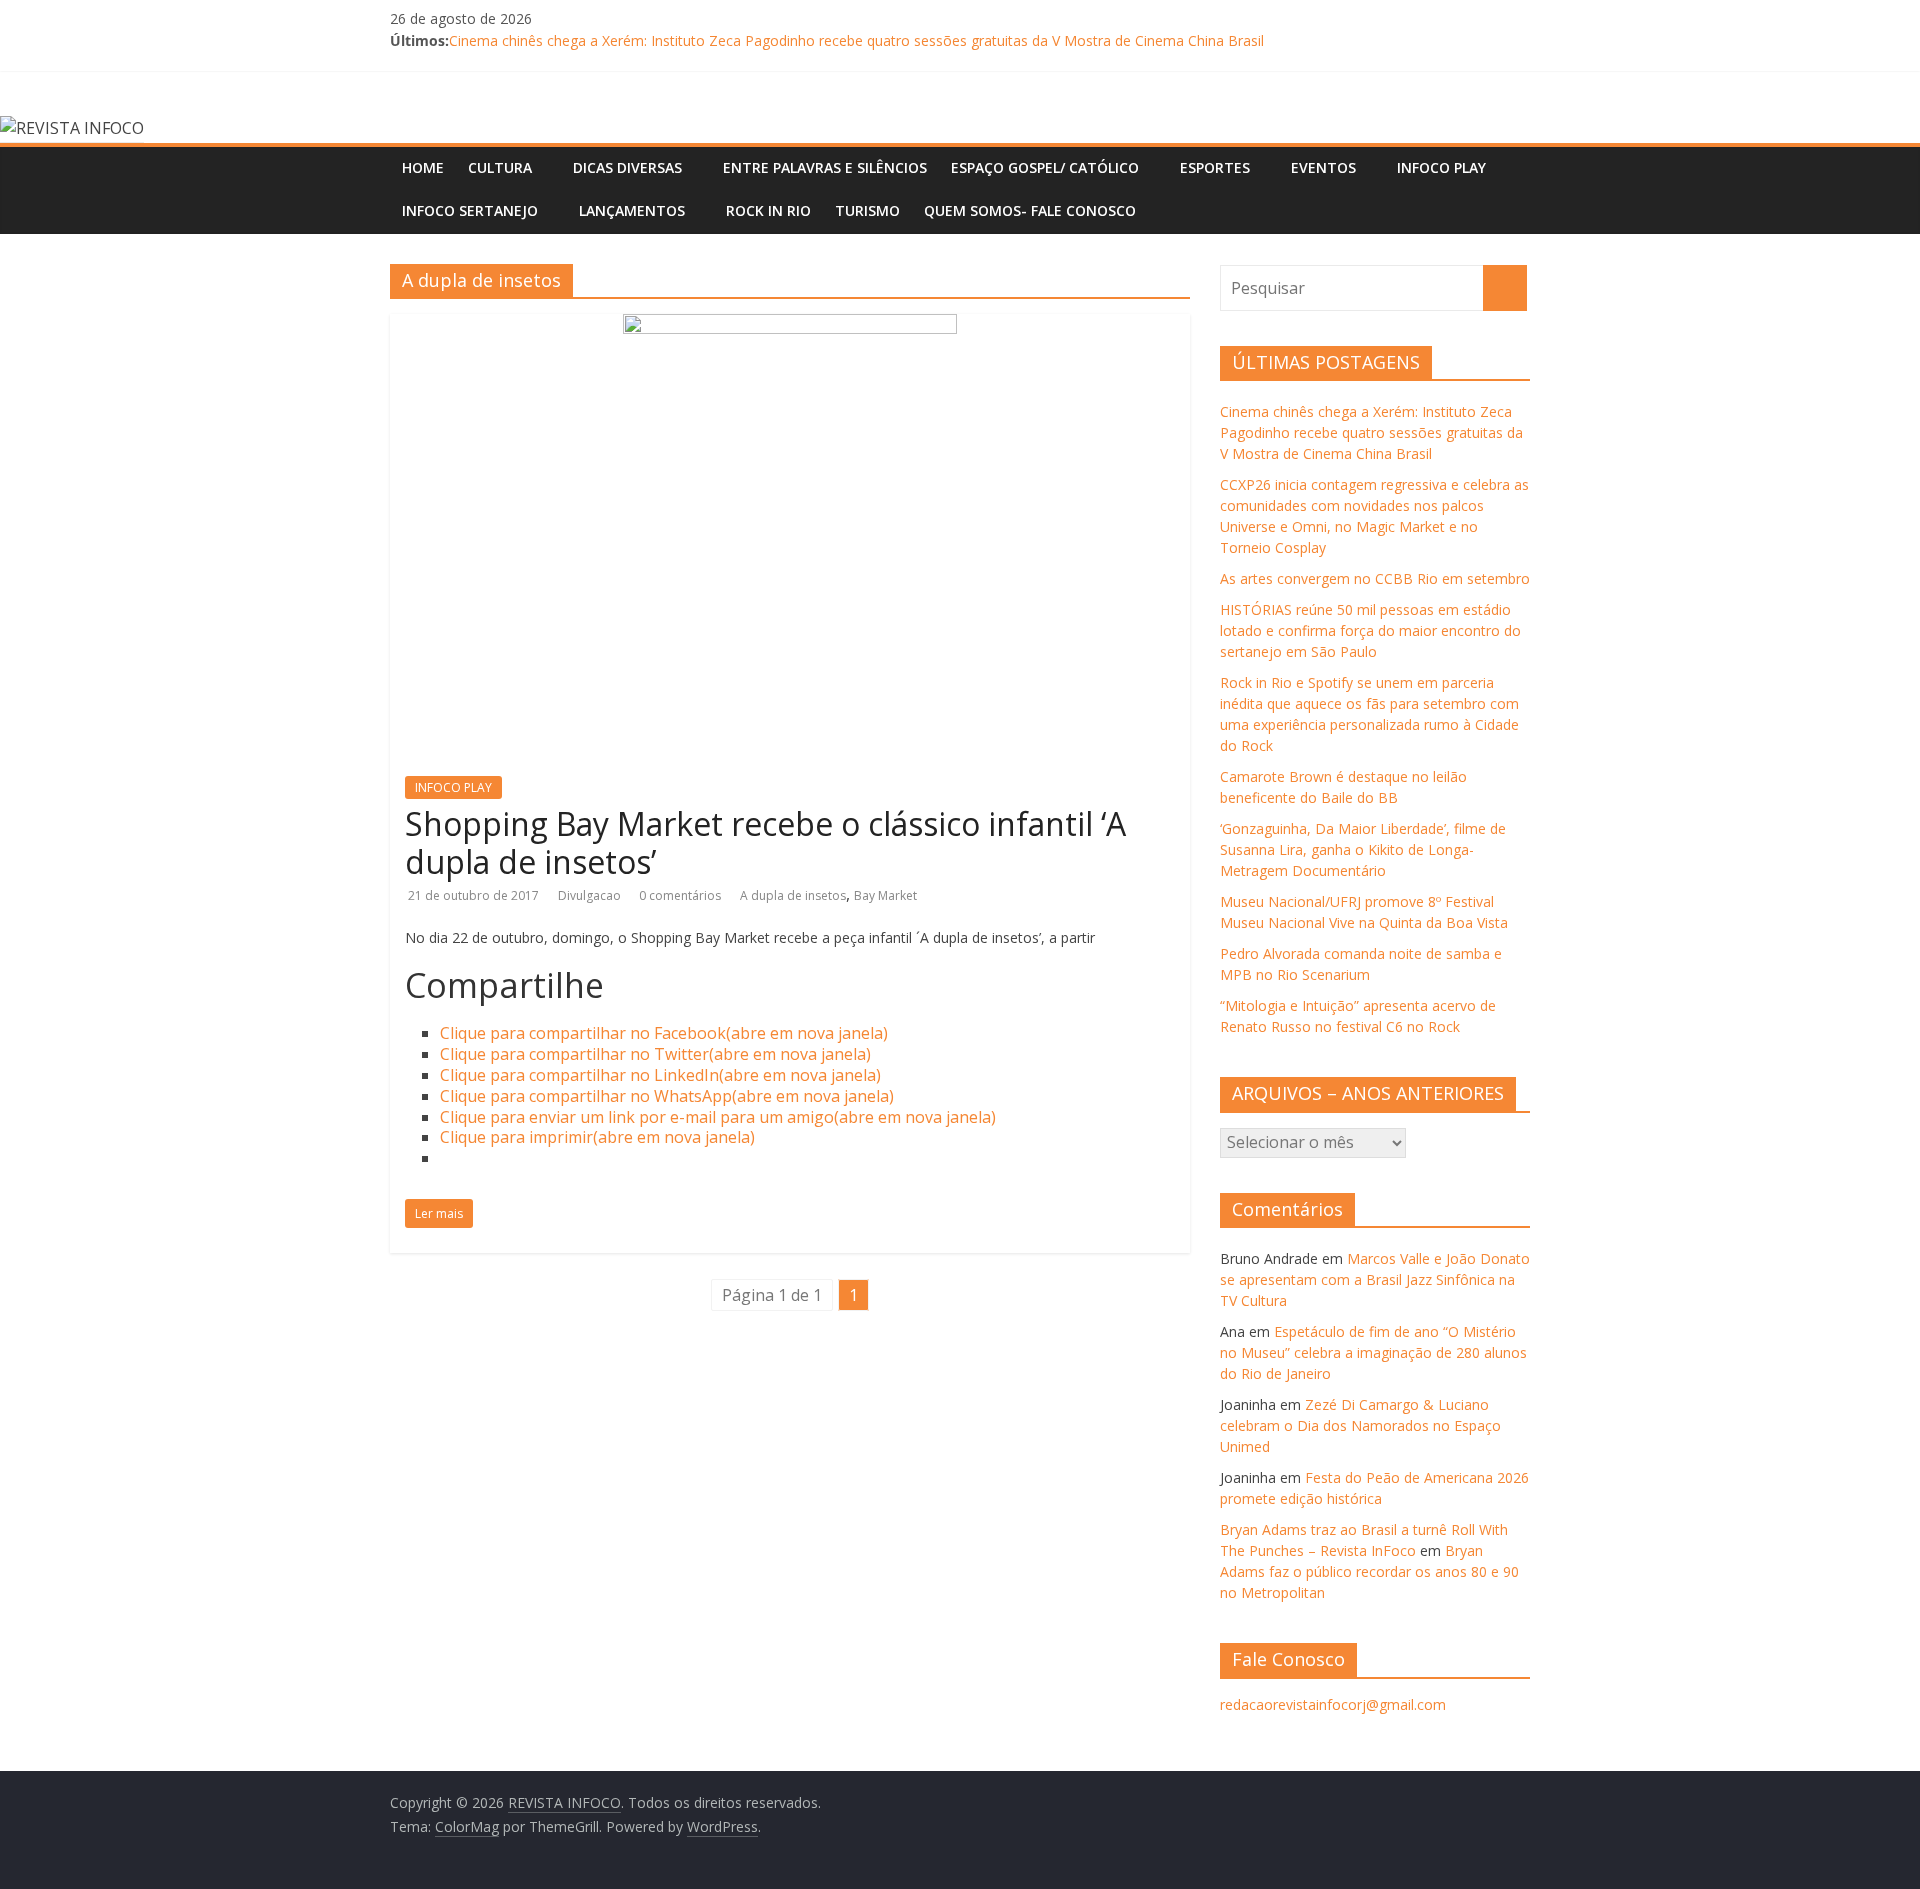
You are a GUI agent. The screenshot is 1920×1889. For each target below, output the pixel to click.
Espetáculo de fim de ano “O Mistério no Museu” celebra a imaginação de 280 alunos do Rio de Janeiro (1373, 1352)
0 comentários (680, 895)
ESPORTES (1215, 167)
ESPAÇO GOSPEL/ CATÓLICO (1045, 167)
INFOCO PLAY (1441, 167)
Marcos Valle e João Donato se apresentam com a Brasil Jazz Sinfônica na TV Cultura (1375, 1279)
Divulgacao (591, 895)
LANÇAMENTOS (632, 210)
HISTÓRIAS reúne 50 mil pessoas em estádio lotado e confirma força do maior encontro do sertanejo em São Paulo (1370, 630)
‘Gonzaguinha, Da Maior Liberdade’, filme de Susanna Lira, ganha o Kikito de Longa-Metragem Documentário (1363, 849)
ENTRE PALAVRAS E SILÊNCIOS (825, 167)
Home (423, 167)
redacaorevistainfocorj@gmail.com (1333, 1704)
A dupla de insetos (793, 895)
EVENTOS (1323, 167)
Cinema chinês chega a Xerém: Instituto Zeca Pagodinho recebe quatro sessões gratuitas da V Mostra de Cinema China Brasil (856, 40)
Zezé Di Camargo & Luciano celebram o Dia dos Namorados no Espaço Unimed (1360, 1425)
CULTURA (500, 167)
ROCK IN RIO (768, 210)
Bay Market (885, 895)
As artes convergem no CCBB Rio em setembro (1375, 578)
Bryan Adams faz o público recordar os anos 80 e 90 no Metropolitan (1369, 1571)
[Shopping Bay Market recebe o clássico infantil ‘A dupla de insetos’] (790, 326)
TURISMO (867, 210)
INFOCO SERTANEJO (470, 210)
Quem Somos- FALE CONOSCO (1030, 210)
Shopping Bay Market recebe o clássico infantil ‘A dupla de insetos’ (765, 842)
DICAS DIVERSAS (627, 167)
